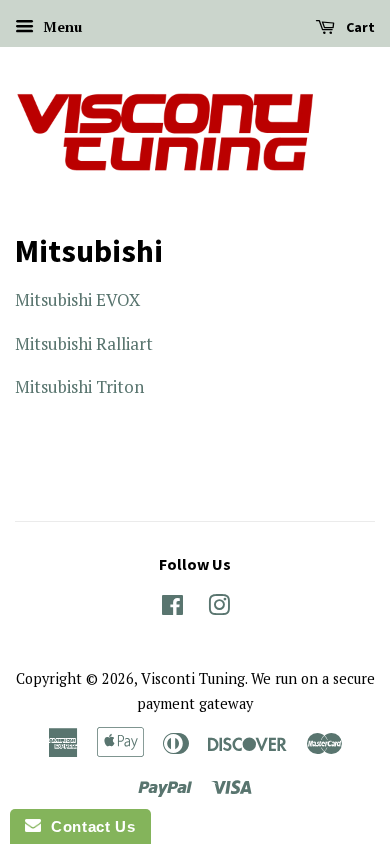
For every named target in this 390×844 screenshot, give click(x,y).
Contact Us (88, 826)
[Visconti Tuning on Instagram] (219, 608)
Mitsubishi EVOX (77, 299)
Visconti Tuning (193, 678)
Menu (60, 26)
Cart (359, 27)
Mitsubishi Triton (79, 386)
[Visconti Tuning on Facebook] (172, 608)
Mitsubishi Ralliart (84, 343)
